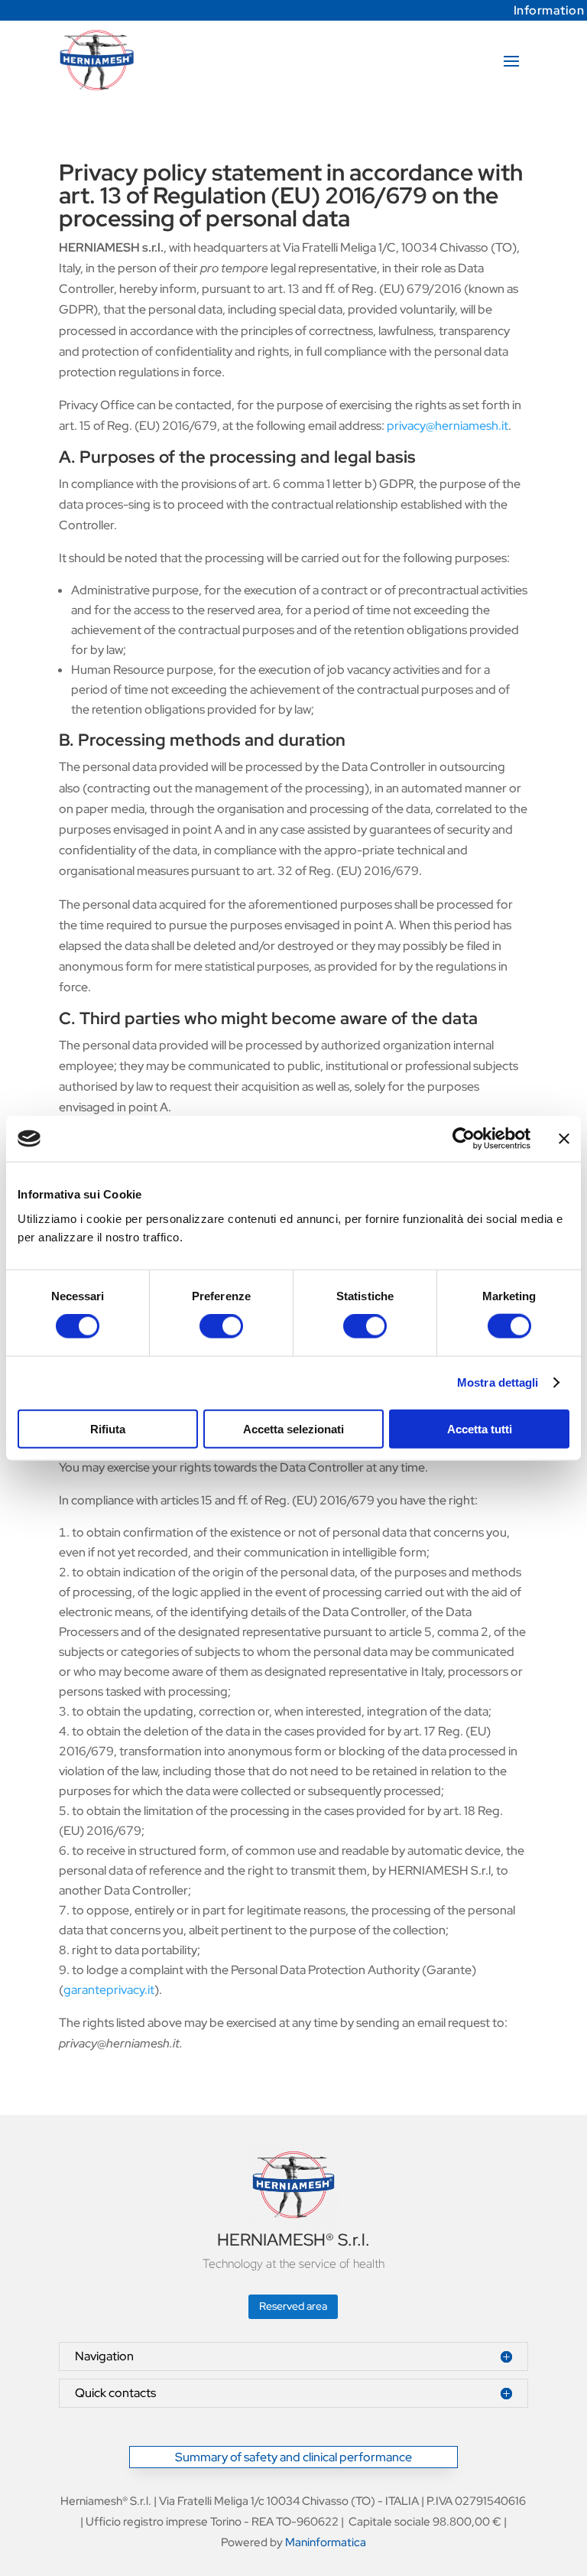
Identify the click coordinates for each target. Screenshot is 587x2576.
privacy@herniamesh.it (448, 426)
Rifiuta (108, 1428)
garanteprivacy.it (109, 1990)
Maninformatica (326, 2542)
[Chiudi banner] (564, 1139)
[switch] (221, 1326)
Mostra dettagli (498, 1382)
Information (549, 10)
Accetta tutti (480, 1428)
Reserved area (293, 2306)
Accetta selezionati (293, 1428)
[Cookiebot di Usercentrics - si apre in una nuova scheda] (464, 1139)
